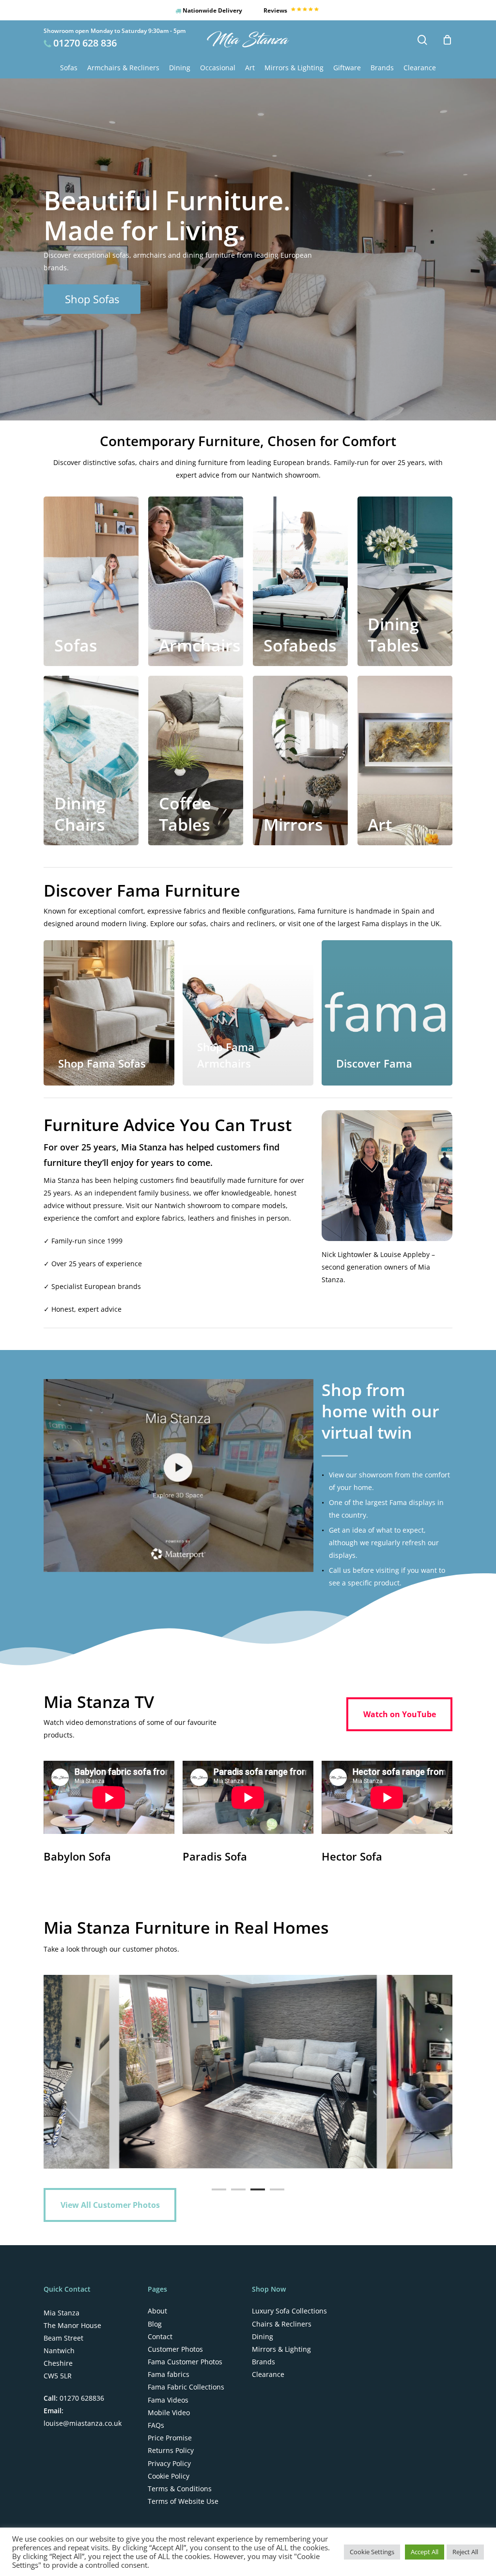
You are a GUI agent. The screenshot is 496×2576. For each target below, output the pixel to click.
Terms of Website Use (183, 2501)
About (157, 2311)
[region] (248, 2072)
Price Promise (170, 2438)
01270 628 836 (85, 43)
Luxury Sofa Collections (289, 2311)
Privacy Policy (169, 2464)
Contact (160, 2337)
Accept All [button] (425, 2552)
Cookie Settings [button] (372, 2552)
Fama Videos (168, 2400)
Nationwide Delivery (212, 10)
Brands (263, 2362)
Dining (263, 2337)
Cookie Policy (169, 2476)
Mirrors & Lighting (281, 2349)
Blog (155, 2324)
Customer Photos (175, 2349)
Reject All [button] (465, 2552)
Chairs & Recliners (282, 2324)
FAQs (156, 2425)
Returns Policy (171, 2451)
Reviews (276, 10)
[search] (422, 40)
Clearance (268, 2374)
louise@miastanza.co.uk (83, 2423)
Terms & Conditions (180, 2489)
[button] (92, 299)
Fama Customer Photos (185, 2362)
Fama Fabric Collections (186, 2387)
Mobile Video (169, 2413)
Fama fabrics (169, 2374)
